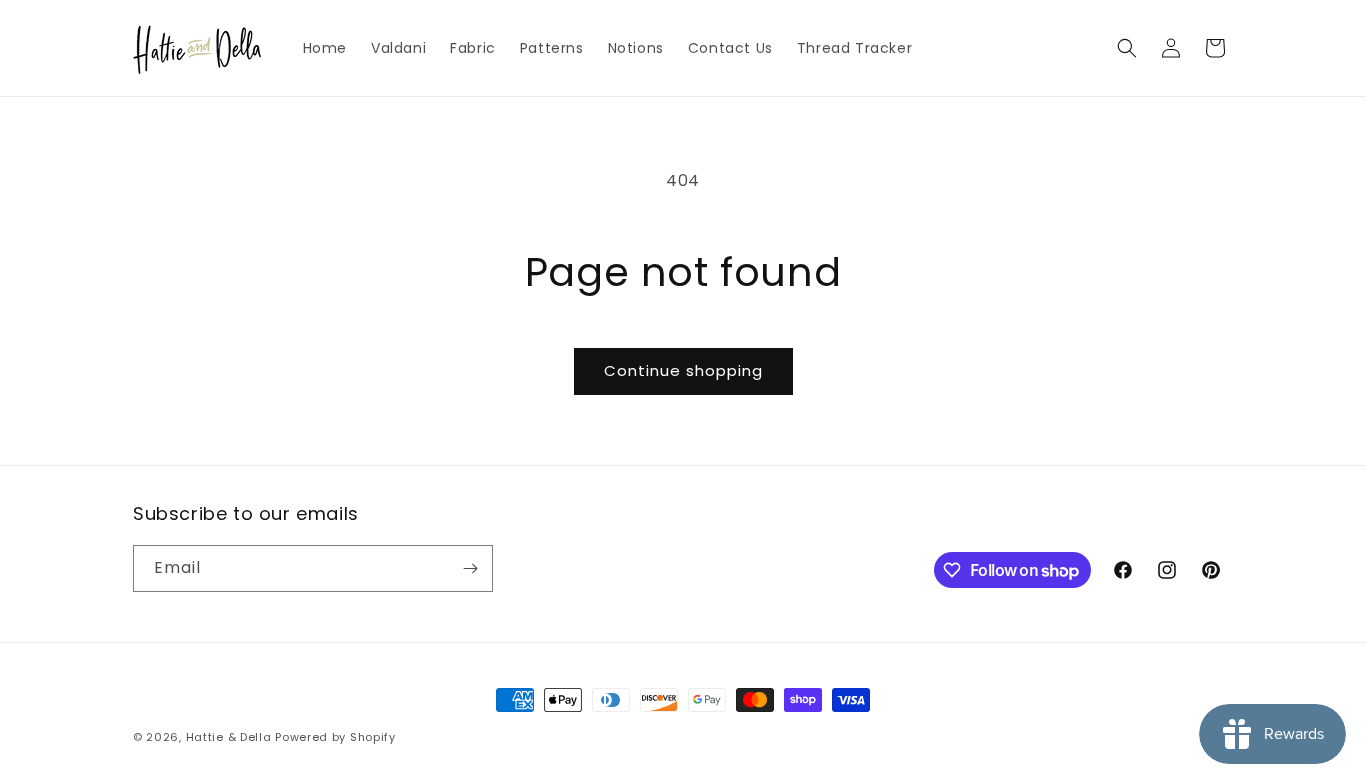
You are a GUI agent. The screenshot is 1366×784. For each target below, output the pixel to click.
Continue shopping (683, 370)
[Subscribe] (470, 568)
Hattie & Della (229, 737)
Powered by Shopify (335, 737)
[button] (1127, 48)
